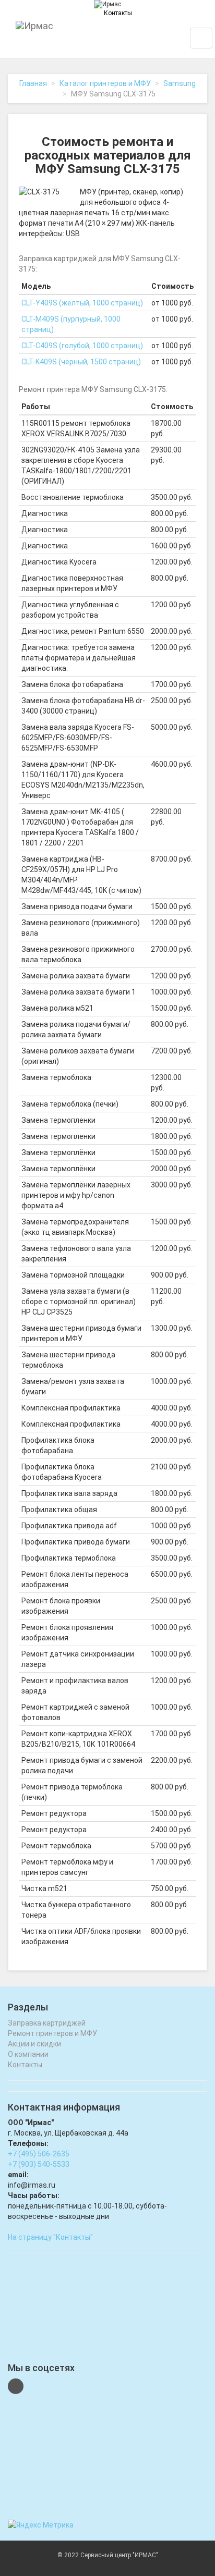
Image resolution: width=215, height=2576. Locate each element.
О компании (28, 2054)
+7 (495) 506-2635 (39, 2154)
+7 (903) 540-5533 (39, 2164)
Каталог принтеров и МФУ (105, 83)
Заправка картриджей (47, 2023)
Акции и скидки (34, 2044)
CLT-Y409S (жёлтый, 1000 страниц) (82, 303)
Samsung (180, 83)
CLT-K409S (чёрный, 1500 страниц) (81, 362)
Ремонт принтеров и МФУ (52, 2033)
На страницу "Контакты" (50, 2237)
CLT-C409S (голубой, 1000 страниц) (82, 346)
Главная (33, 83)
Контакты (118, 13)
